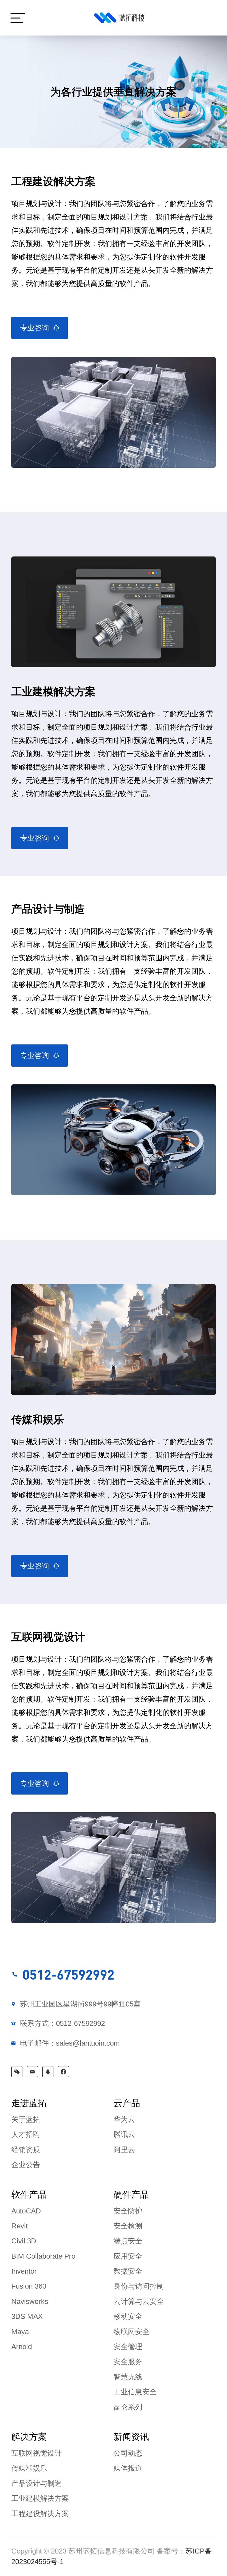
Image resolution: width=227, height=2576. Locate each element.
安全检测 (128, 2226)
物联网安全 (131, 2332)
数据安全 (128, 2271)
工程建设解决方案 (40, 2514)
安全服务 (128, 2362)
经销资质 (26, 2150)
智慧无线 (128, 2377)
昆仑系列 (128, 2407)
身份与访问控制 (139, 2286)
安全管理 (128, 2347)
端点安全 (128, 2241)
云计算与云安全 (139, 2301)
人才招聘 (26, 2134)
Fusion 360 (29, 2286)
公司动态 (128, 2453)
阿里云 (124, 2150)
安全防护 (128, 2211)
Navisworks (30, 2301)
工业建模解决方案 (40, 2498)
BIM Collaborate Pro (43, 2256)
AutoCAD (26, 2211)
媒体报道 (128, 2468)
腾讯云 (124, 2134)
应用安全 (128, 2256)
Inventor (24, 2271)
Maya (20, 2332)
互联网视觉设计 (37, 2453)
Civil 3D (24, 2241)
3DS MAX (27, 2316)
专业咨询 (35, 328)
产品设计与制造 (37, 2483)
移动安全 (128, 2316)
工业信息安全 (135, 2392)
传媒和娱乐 (29, 2468)
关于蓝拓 (26, 2119)
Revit (20, 2226)
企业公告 (26, 2165)
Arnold (22, 2347)
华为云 (124, 2119)
